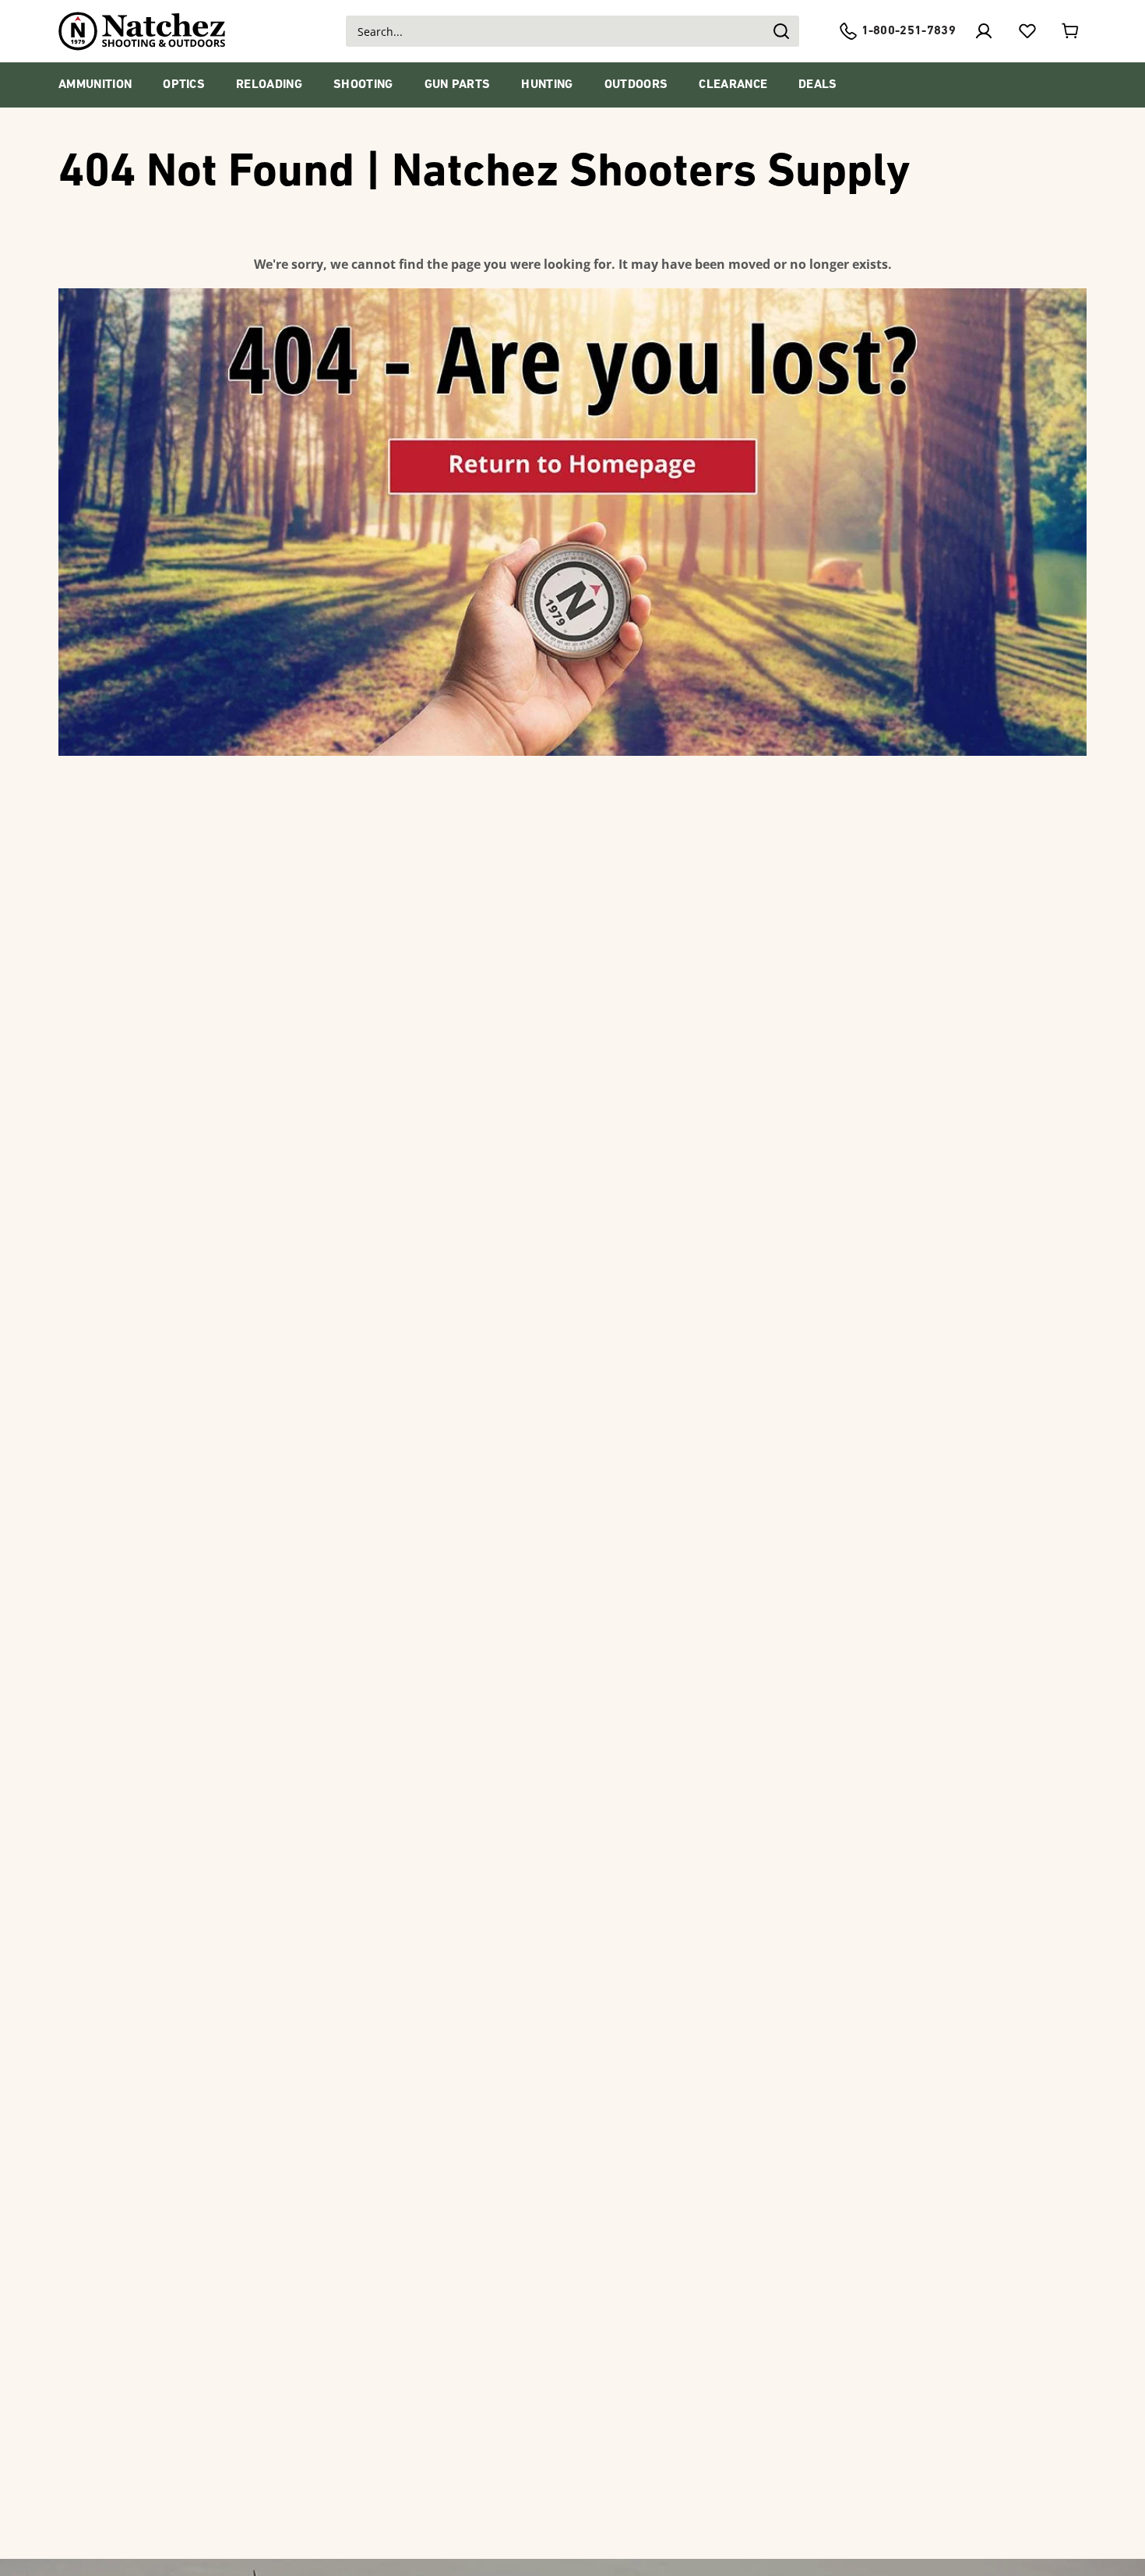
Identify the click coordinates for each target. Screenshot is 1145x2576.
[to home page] (142, 31)
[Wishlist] (1027, 31)
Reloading (269, 85)
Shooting (363, 85)
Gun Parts (458, 85)
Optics (184, 85)
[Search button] (780, 31)
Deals (818, 85)
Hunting (547, 85)
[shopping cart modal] (1071, 31)
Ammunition (95, 85)
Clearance (733, 85)
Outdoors (636, 85)
